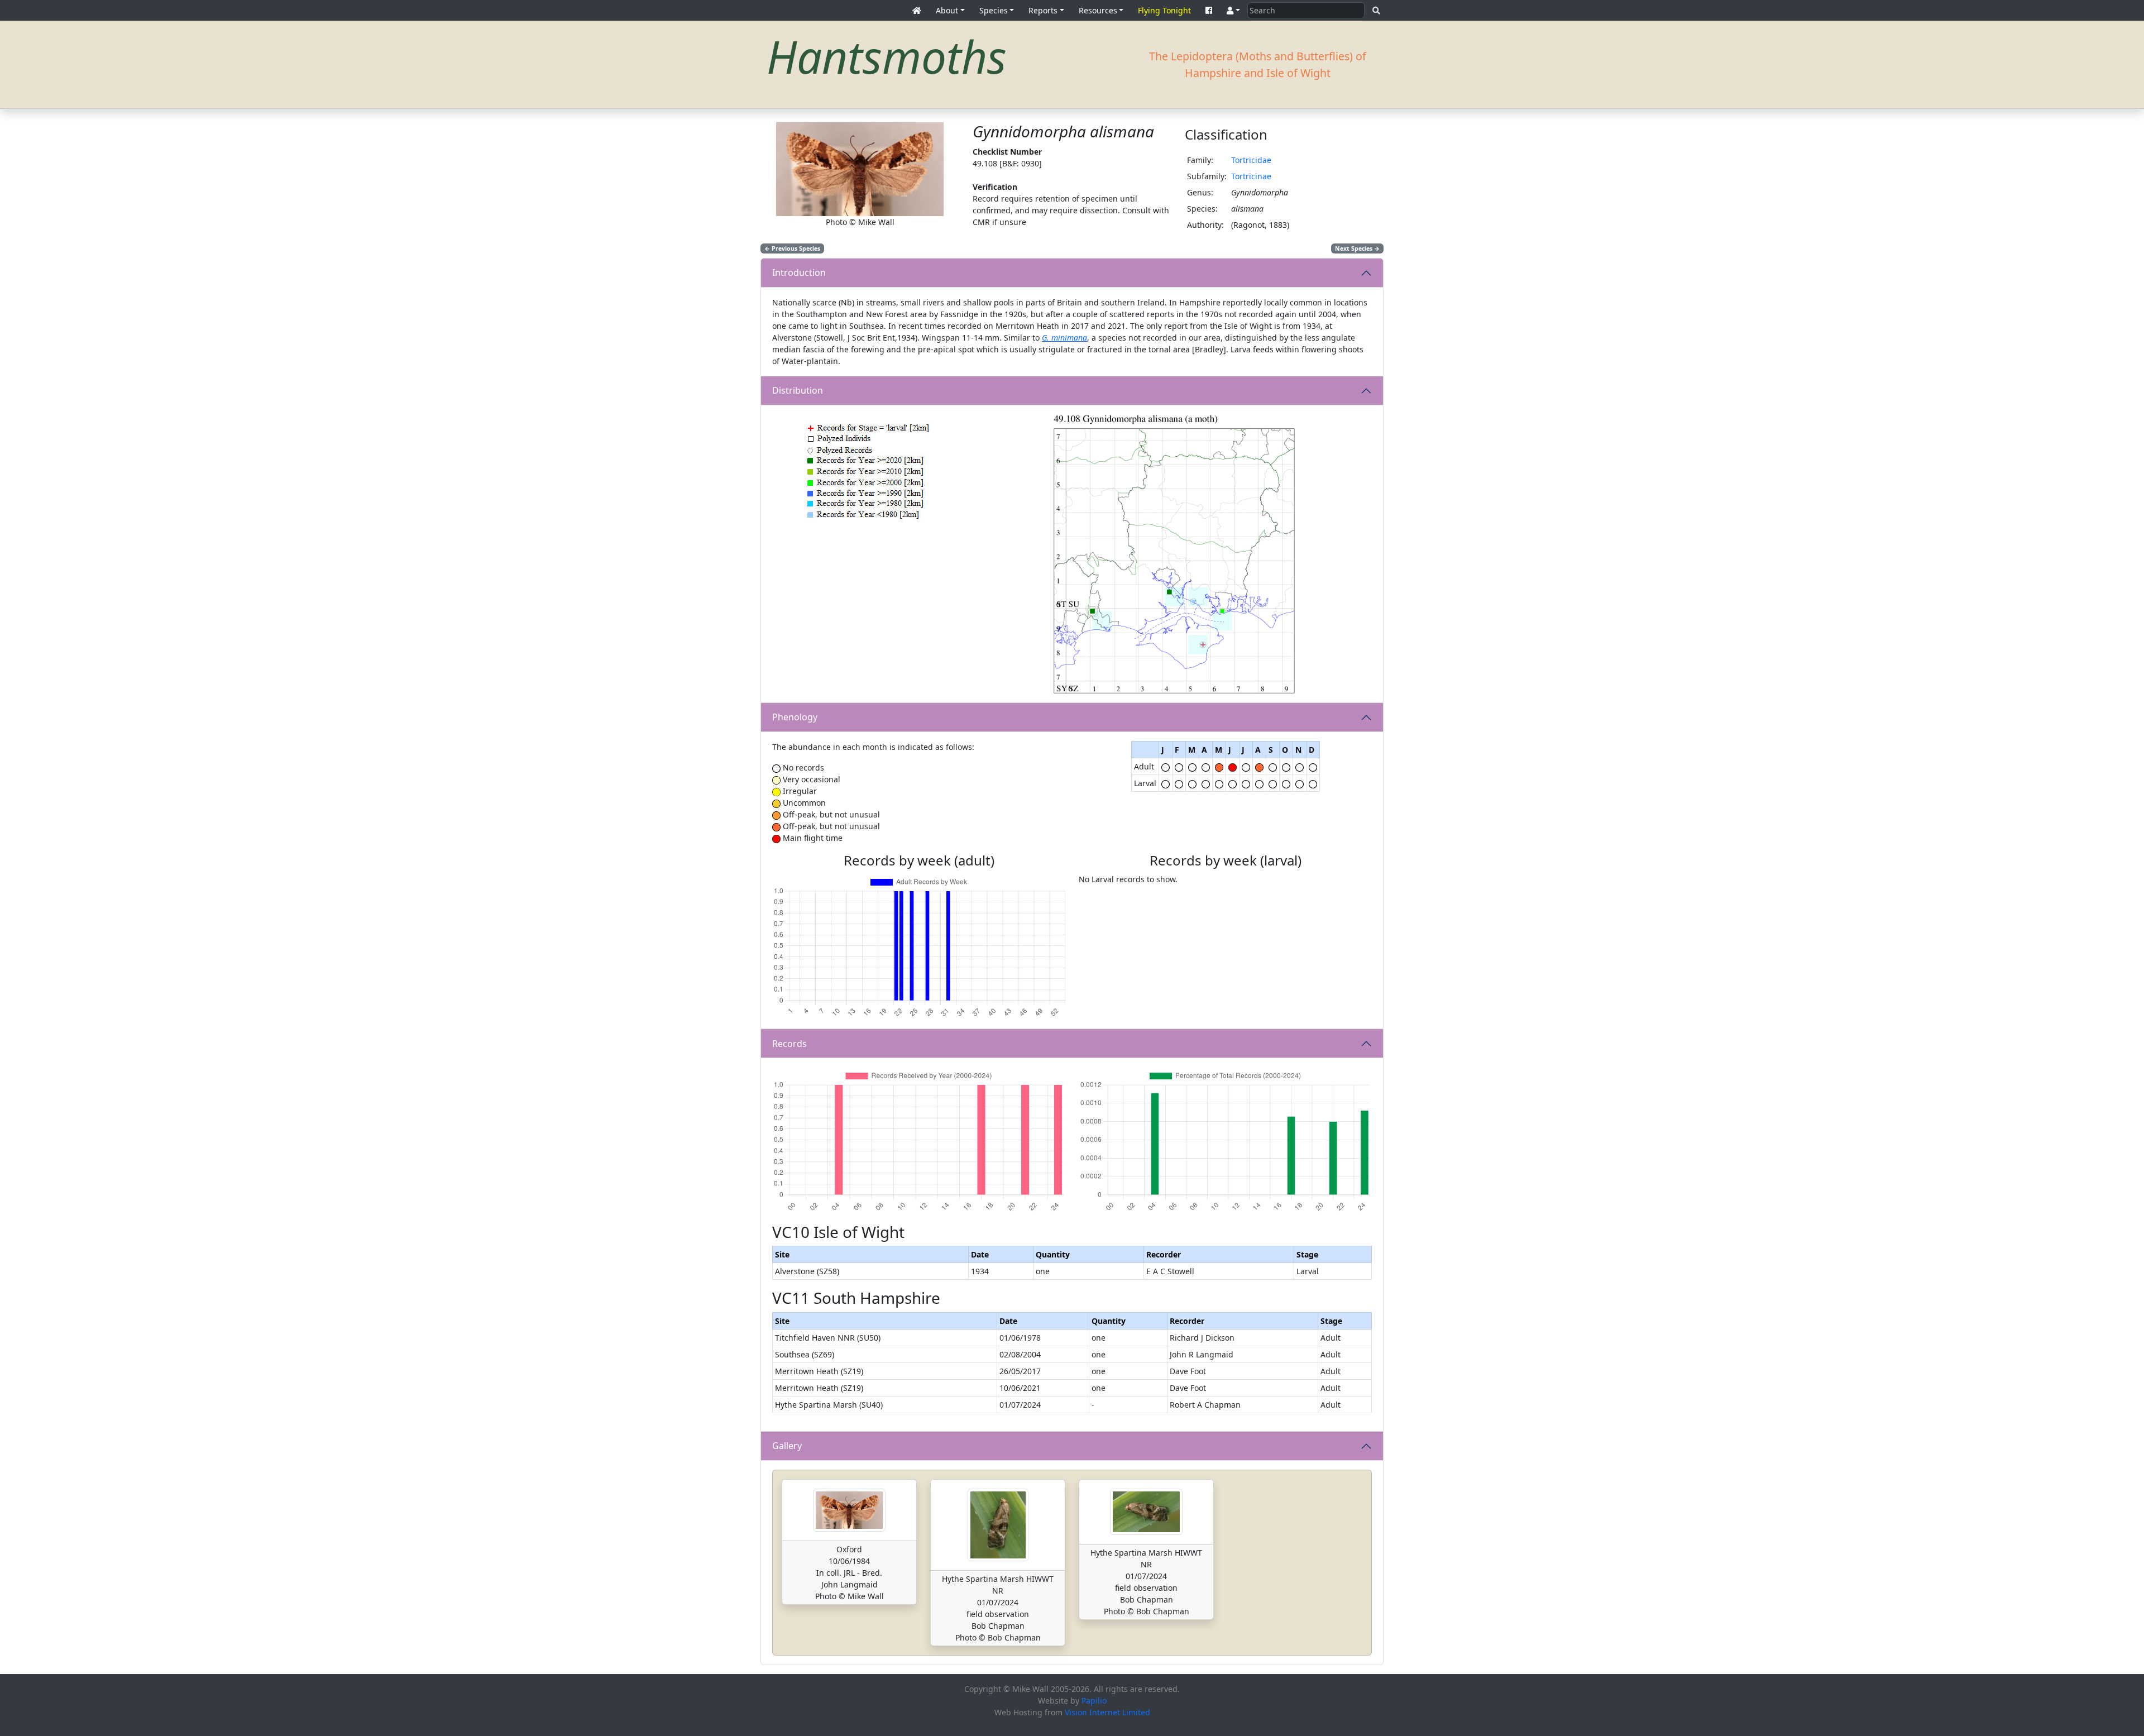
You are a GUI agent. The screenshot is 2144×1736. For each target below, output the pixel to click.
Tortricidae (1251, 160)
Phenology (795, 717)
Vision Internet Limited (1107, 1712)
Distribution (798, 390)
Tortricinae (1251, 176)
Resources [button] (1098, 10)
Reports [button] (1043, 10)
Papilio (1094, 1701)
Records (789, 1044)
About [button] (947, 10)
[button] (1233, 10)
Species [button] (994, 10)
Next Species (1357, 248)
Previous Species (792, 248)
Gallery (787, 1446)
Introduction (799, 272)
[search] (1376, 10)
